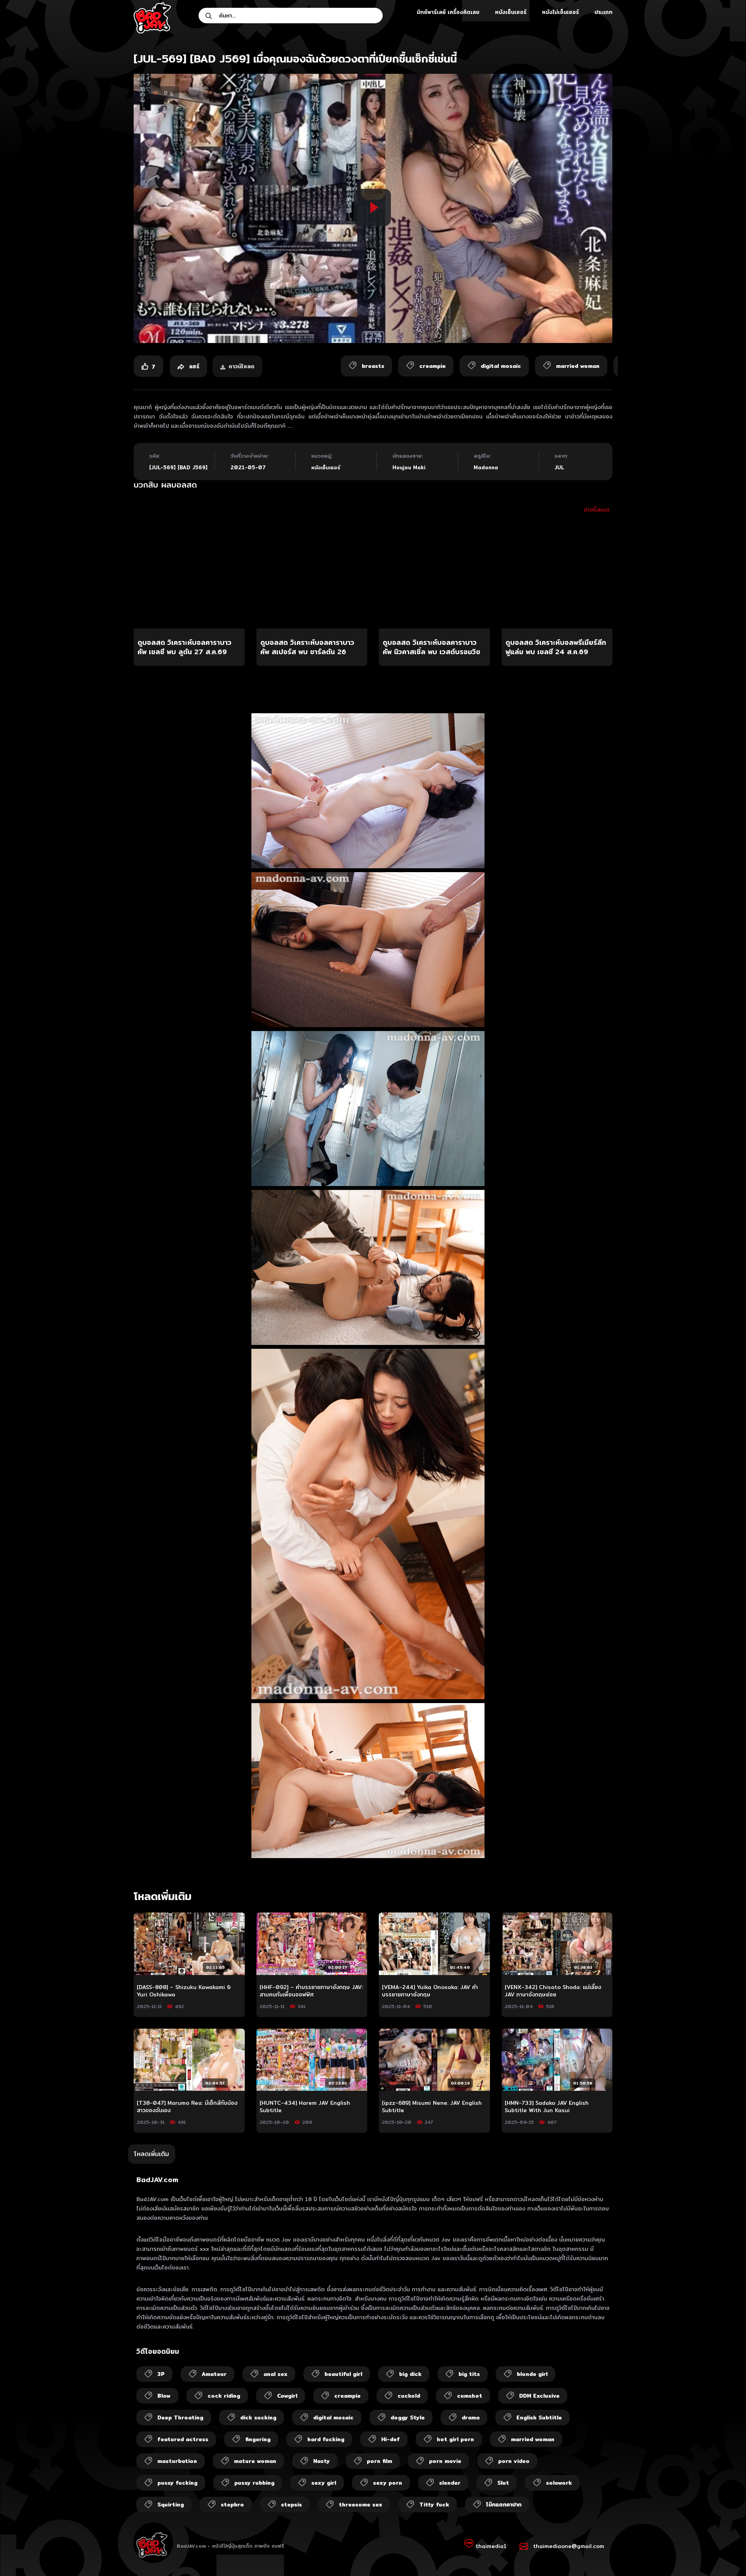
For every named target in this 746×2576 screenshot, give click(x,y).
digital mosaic (333, 2418)
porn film (379, 2461)
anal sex (275, 2374)
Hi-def (390, 2439)
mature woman (255, 2461)
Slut (503, 2483)
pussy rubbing (254, 2483)
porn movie (445, 2461)
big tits (469, 2374)
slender (450, 2483)
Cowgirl (287, 2396)
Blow (164, 2396)
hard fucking (326, 2439)
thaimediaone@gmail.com (569, 2546)
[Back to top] (725, 2555)
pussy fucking (177, 2483)
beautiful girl (343, 2374)
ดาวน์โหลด (241, 366)
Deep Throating (180, 2418)
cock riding (224, 2396)
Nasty (322, 2461)
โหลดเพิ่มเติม (152, 2154)
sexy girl (324, 2483)
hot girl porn (455, 2439)
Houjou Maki (409, 467)
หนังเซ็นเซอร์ (511, 12)
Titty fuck (434, 2505)
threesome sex (361, 2505)
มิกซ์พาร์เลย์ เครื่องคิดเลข (448, 12)
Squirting (171, 2505)
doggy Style (408, 2418)
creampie (347, 2396)
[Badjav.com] (152, 18)
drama (471, 2418)
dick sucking (258, 2418)
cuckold (409, 2396)
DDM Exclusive (539, 2396)
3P (161, 2374)
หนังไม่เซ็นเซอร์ (560, 12)
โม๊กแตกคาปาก (504, 2505)
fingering (258, 2439)
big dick (410, 2374)
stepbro (232, 2505)
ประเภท (603, 12)
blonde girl (532, 2374)
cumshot (470, 2396)
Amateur (214, 2374)
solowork (559, 2483)
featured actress (183, 2439)
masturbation (177, 2461)
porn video (514, 2461)
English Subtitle (539, 2418)
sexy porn (388, 2483)
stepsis (291, 2505)
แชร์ (193, 366)
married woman (533, 2439)
